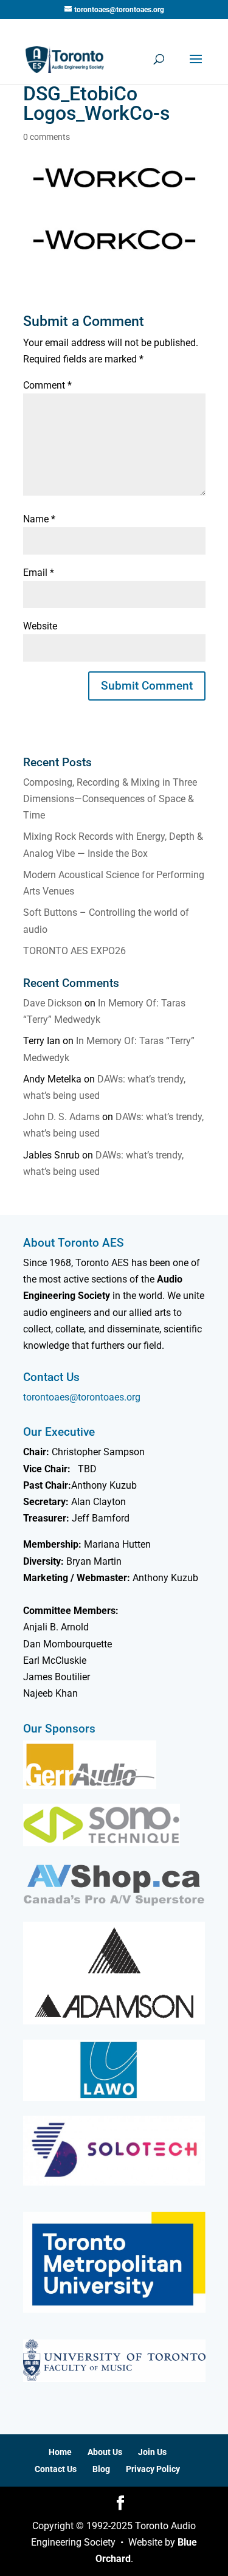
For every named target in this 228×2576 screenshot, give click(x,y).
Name (39, 519)
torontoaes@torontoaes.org (82, 1397)
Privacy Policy (153, 2469)
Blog (101, 2469)
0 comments (47, 137)
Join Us (152, 2452)
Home (60, 2452)
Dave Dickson (53, 1003)
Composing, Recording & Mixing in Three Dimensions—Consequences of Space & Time (110, 799)
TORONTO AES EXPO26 (74, 951)
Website (40, 626)
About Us (105, 2452)
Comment (47, 385)
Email (39, 573)
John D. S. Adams (61, 1117)
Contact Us (56, 2469)
